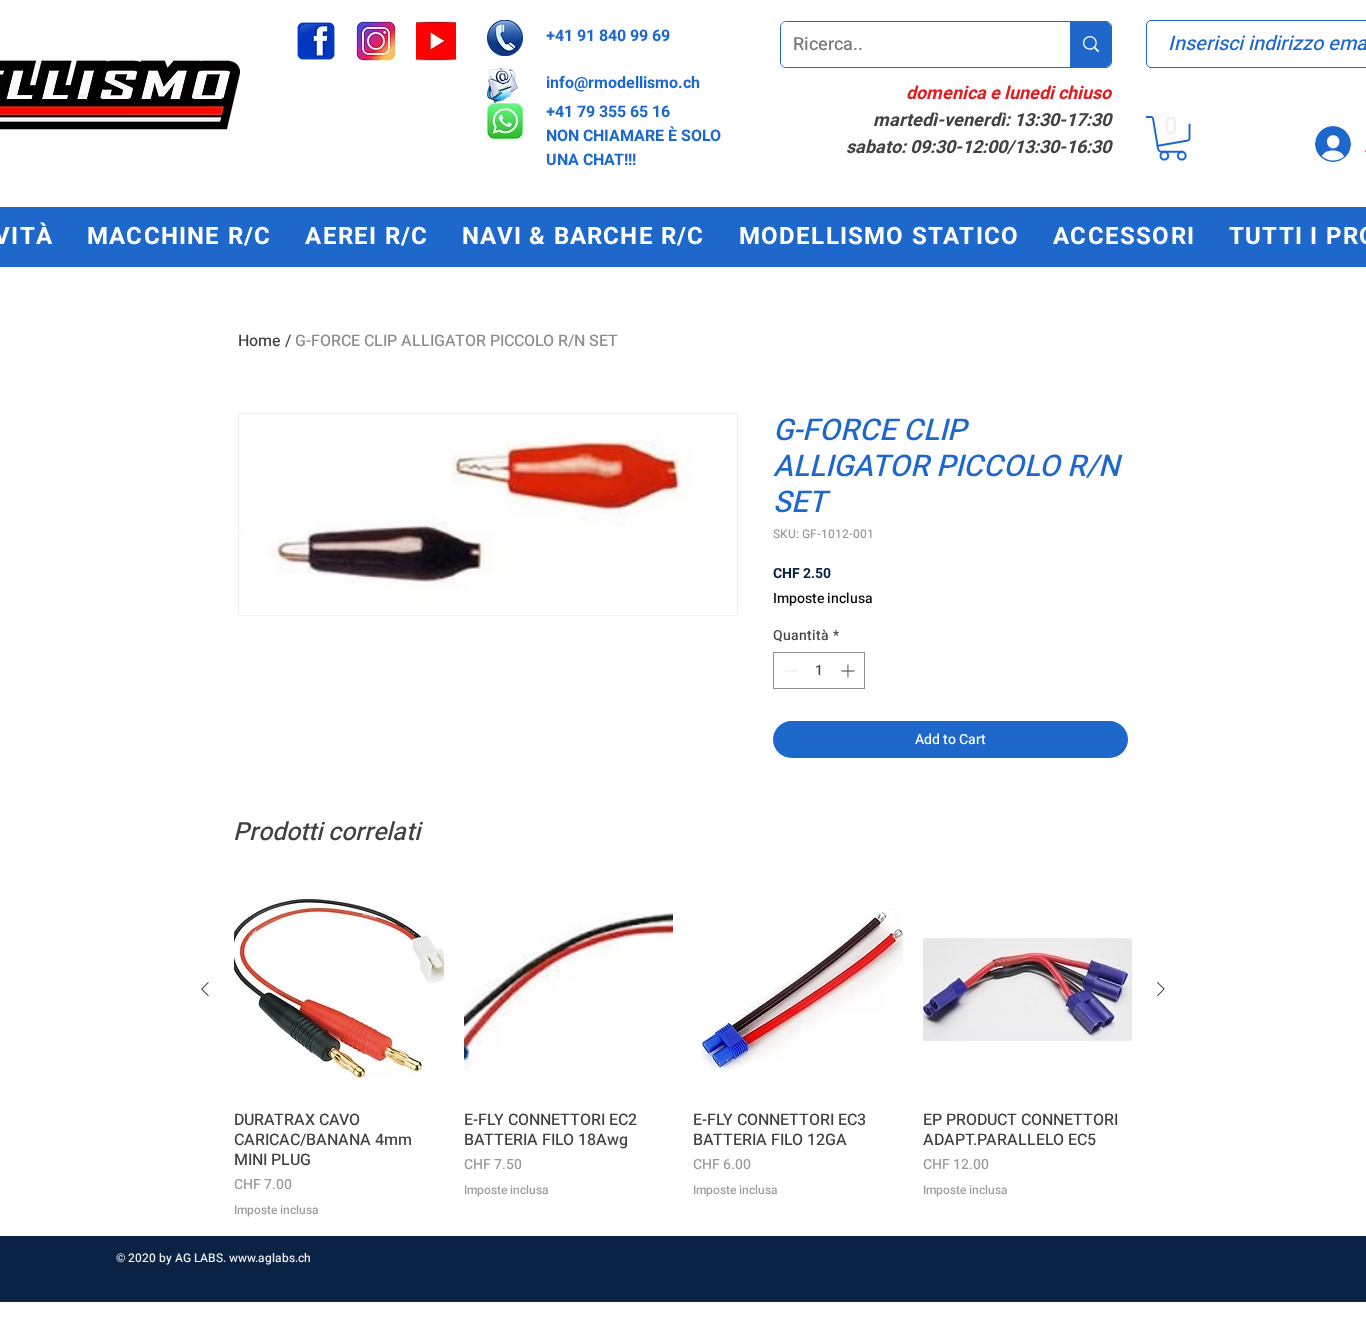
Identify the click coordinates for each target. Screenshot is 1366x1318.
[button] (1172, 138)
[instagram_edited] (376, 41)
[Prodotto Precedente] (205, 989)
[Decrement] (788, 670)
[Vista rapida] (339, 990)
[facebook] (316, 41)
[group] (683, 1052)
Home (259, 341)
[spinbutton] (819, 670)
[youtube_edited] (436, 41)
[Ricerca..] (1090, 44)
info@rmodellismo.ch (623, 83)
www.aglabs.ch (270, 1258)
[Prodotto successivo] (1161, 989)
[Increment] (849, 670)
